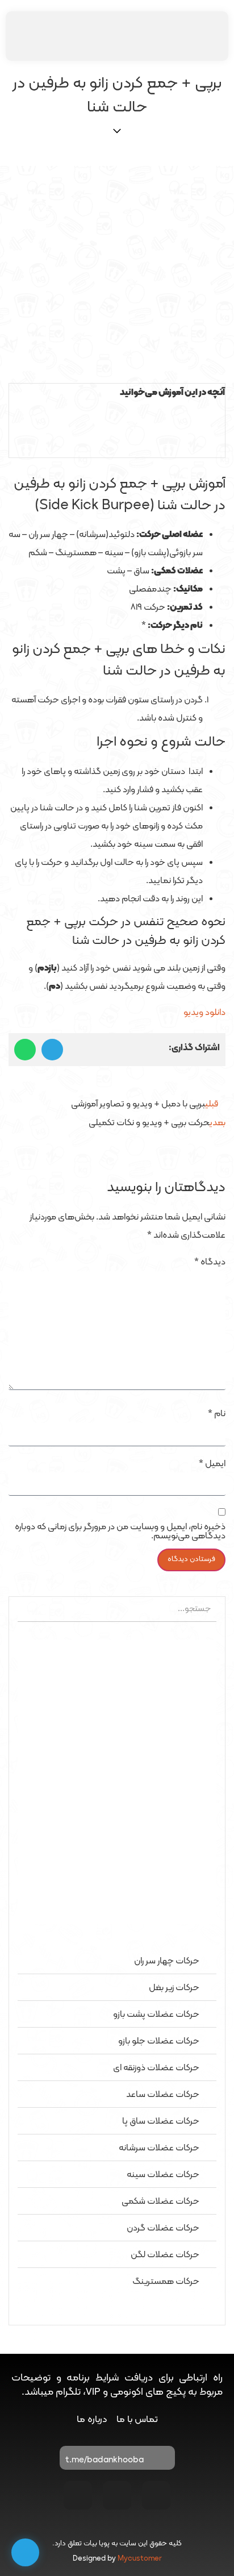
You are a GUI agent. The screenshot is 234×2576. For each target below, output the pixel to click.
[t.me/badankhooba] (161, 2461)
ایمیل (212, 1464)
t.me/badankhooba (105, 2460)
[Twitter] (78, 2495)
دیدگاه (210, 1262)
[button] (117, 411)
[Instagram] (156, 2495)
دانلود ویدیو (204, 1013)
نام (217, 1414)
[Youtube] (117, 2495)
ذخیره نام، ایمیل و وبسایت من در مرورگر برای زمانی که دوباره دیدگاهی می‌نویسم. (120, 1532)
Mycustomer (140, 2559)
